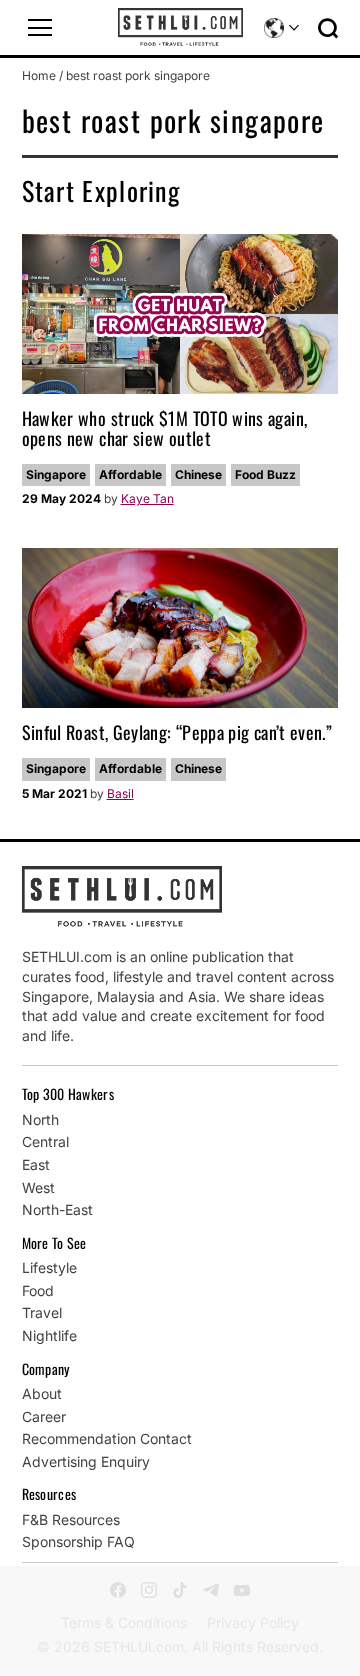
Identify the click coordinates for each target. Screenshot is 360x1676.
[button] (40, 28)
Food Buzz (265, 474)
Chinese (198, 474)
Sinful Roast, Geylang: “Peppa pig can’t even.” (177, 732)
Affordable (130, 474)
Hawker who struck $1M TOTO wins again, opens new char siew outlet (165, 428)
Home (39, 75)
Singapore (56, 474)
